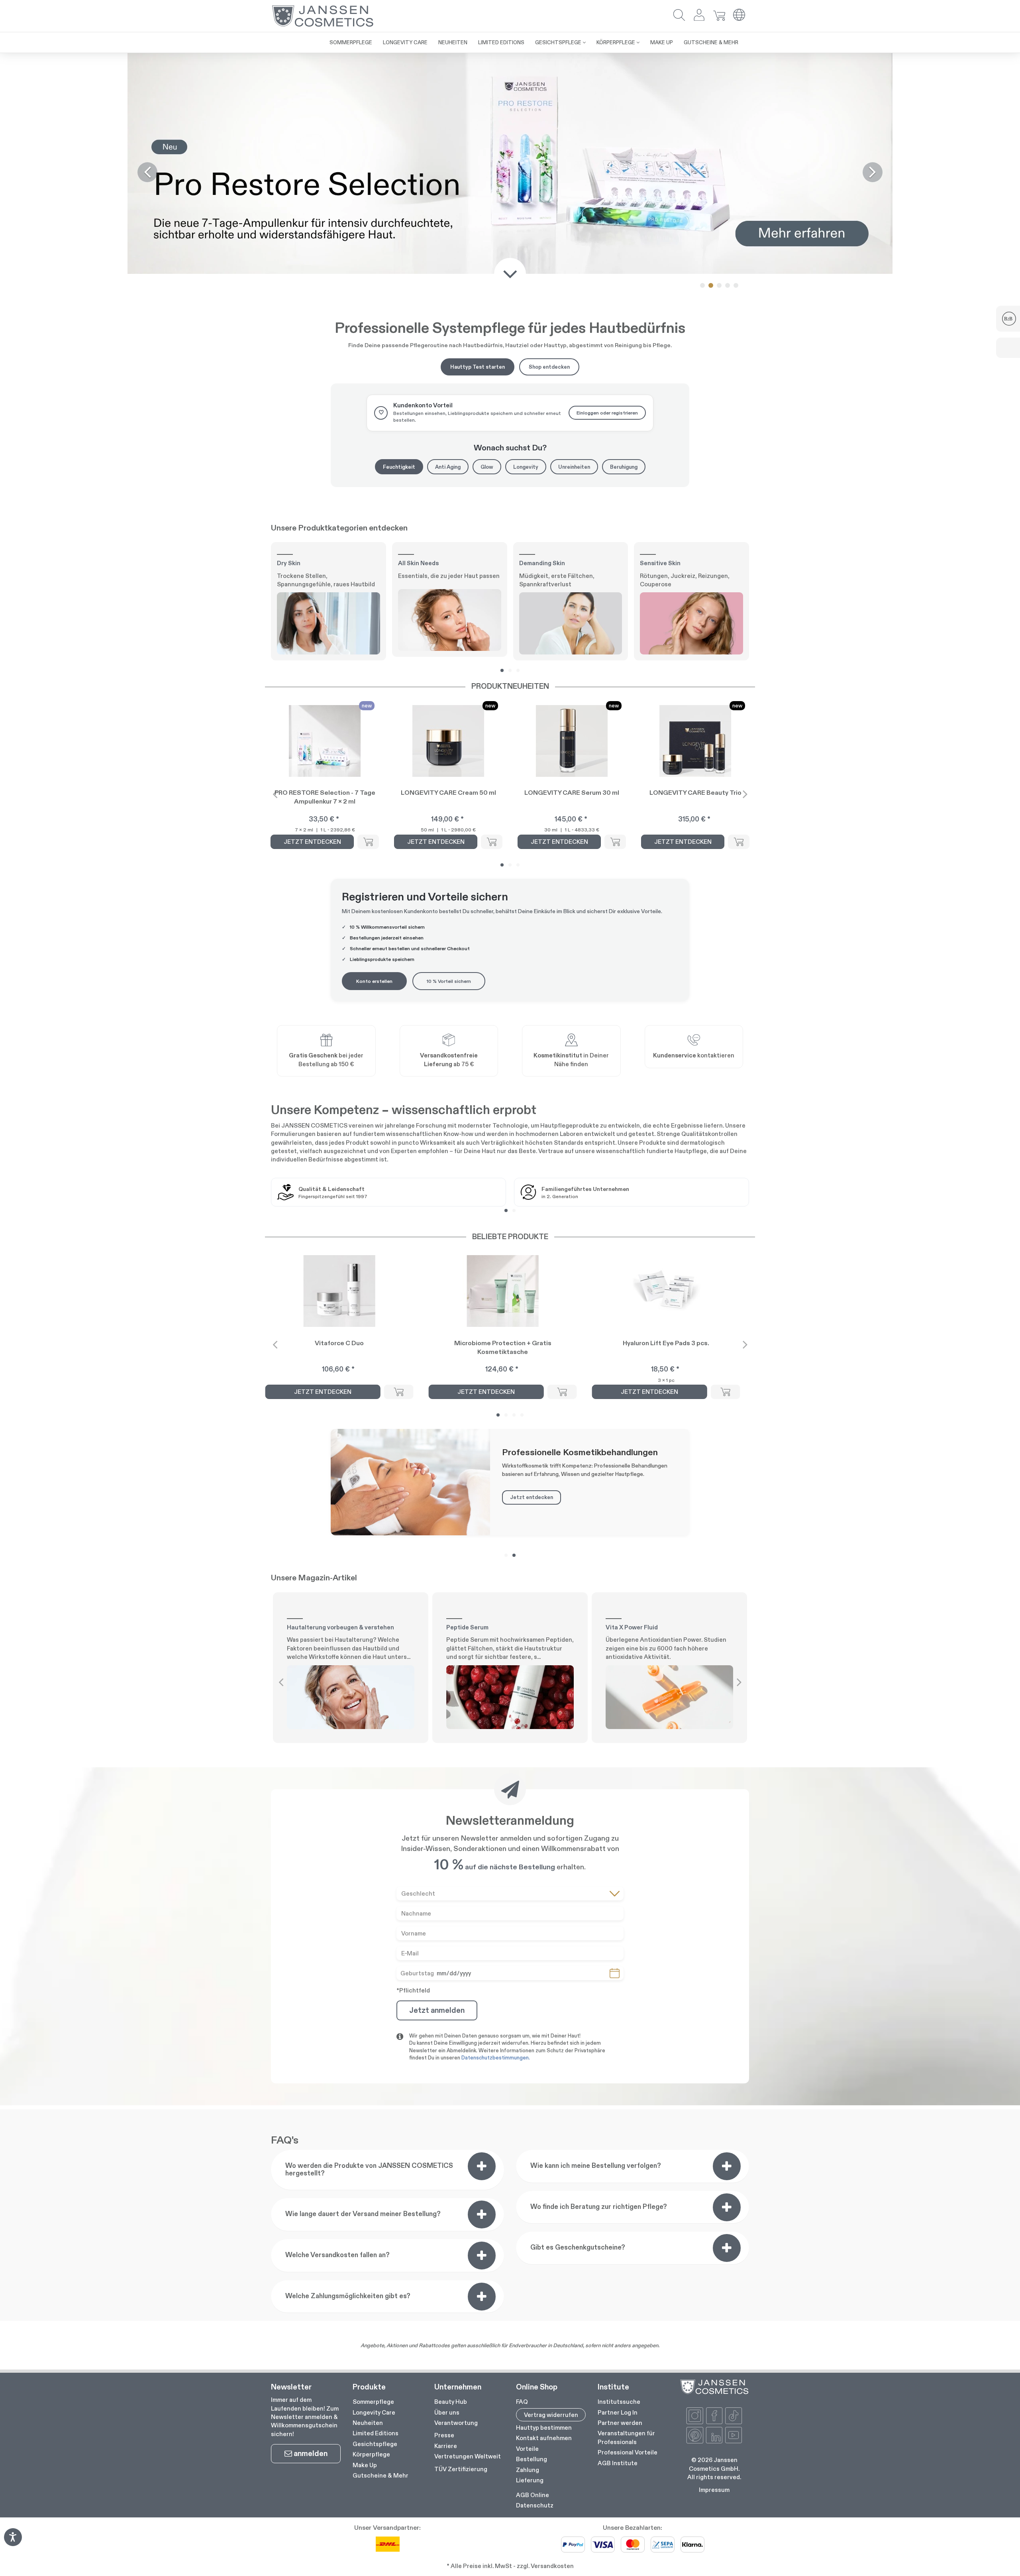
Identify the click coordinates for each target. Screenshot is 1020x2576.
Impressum (714, 2251)
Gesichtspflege (375, 2205)
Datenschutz (535, 2266)
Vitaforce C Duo (339, 1104)
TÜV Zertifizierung (461, 2230)
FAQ (522, 2162)
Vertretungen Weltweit (468, 2217)
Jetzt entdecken (532, 1258)
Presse (444, 2196)
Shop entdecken (549, 128)
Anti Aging (448, 228)
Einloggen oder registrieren (607, 174)
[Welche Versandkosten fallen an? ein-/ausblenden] (482, 2016)
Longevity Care (374, 2173)
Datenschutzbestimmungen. (496, 1819)
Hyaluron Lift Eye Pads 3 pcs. (666, 1104)
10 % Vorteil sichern (449, 742)
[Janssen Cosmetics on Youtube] (734, 2196)
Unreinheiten (574, 228)
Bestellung (532, 2220)
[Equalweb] (13, 2544)
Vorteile (527, 2210)
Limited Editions (376, 2194)
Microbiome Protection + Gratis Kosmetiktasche (503, 1108)
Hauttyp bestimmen (544, 2188)
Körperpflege (371, 2215)
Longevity (526, 228)
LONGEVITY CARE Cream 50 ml (448, 553)
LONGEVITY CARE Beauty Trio (695, 553)
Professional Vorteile (628, 2213)
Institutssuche (619, 2162)
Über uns (447, 2173)
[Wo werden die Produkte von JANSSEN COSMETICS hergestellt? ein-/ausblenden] (482, 1927)
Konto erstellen (374, 742)
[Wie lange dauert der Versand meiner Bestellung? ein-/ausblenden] (482, 1975)
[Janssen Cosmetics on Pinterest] (695, 2196)
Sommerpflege (373, 2162)
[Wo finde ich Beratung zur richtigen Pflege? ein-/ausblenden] (727, 1968)
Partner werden (620, 2184)
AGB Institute (618, 2224)
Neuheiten (368, 2184)
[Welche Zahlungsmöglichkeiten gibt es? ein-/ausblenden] (482, 2057)
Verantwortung (456, 2184)
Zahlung (528, 2231)
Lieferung (530, 2241)
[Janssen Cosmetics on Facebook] (714, 2177)
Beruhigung (624, 228)
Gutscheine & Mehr (381, 2236)
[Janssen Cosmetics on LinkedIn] (714, 2196)
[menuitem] (387, 2161)
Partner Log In (618, 2173)
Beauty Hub (451, 2162)
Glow (487, 228)
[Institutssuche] (571, 803)
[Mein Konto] (699, 16)
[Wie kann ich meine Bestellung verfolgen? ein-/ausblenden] (727, 1927)
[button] (679, 16)
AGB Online (533, 2256)
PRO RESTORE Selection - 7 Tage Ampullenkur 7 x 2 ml (325, 558)
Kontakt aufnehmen (544, 2199)
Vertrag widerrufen (551, 2176)
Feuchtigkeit (399, 228)
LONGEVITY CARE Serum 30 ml (572, 553)
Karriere (446, 2207)
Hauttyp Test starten (478, 128)
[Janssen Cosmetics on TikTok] (734, 2177)
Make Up (365, 2226)
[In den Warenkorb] (368, 603)
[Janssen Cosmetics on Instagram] (695, 2177)
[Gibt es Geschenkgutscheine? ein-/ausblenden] (727, 2009)
